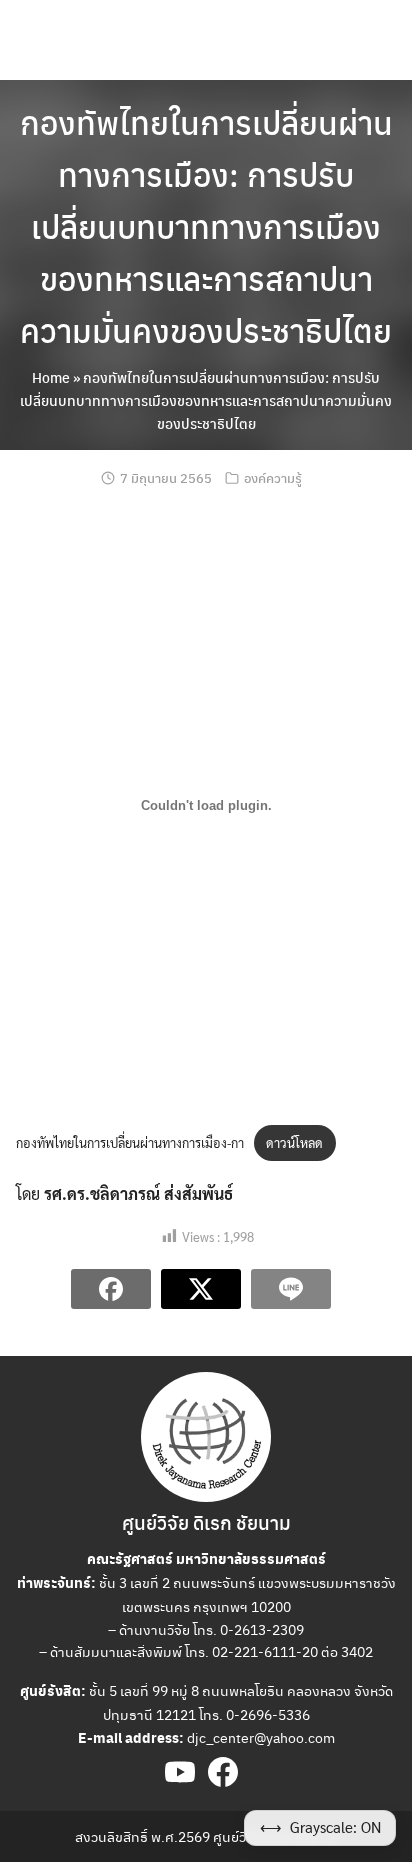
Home (51, 377)
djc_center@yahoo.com (261, 1737)
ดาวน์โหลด (294, 1142)
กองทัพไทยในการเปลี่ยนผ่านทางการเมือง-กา (130, 1142)
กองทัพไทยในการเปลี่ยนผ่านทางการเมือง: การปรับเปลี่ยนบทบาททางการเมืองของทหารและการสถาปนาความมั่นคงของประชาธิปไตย (206, 226)
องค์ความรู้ (273, 477)
